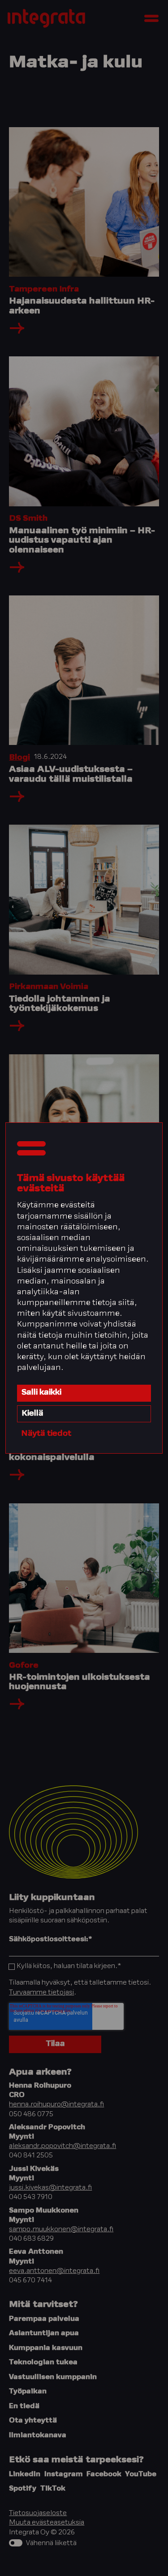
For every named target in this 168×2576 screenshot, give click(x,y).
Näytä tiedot (46, 1434)
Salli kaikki (41, 1393)
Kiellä (32, 1414)
